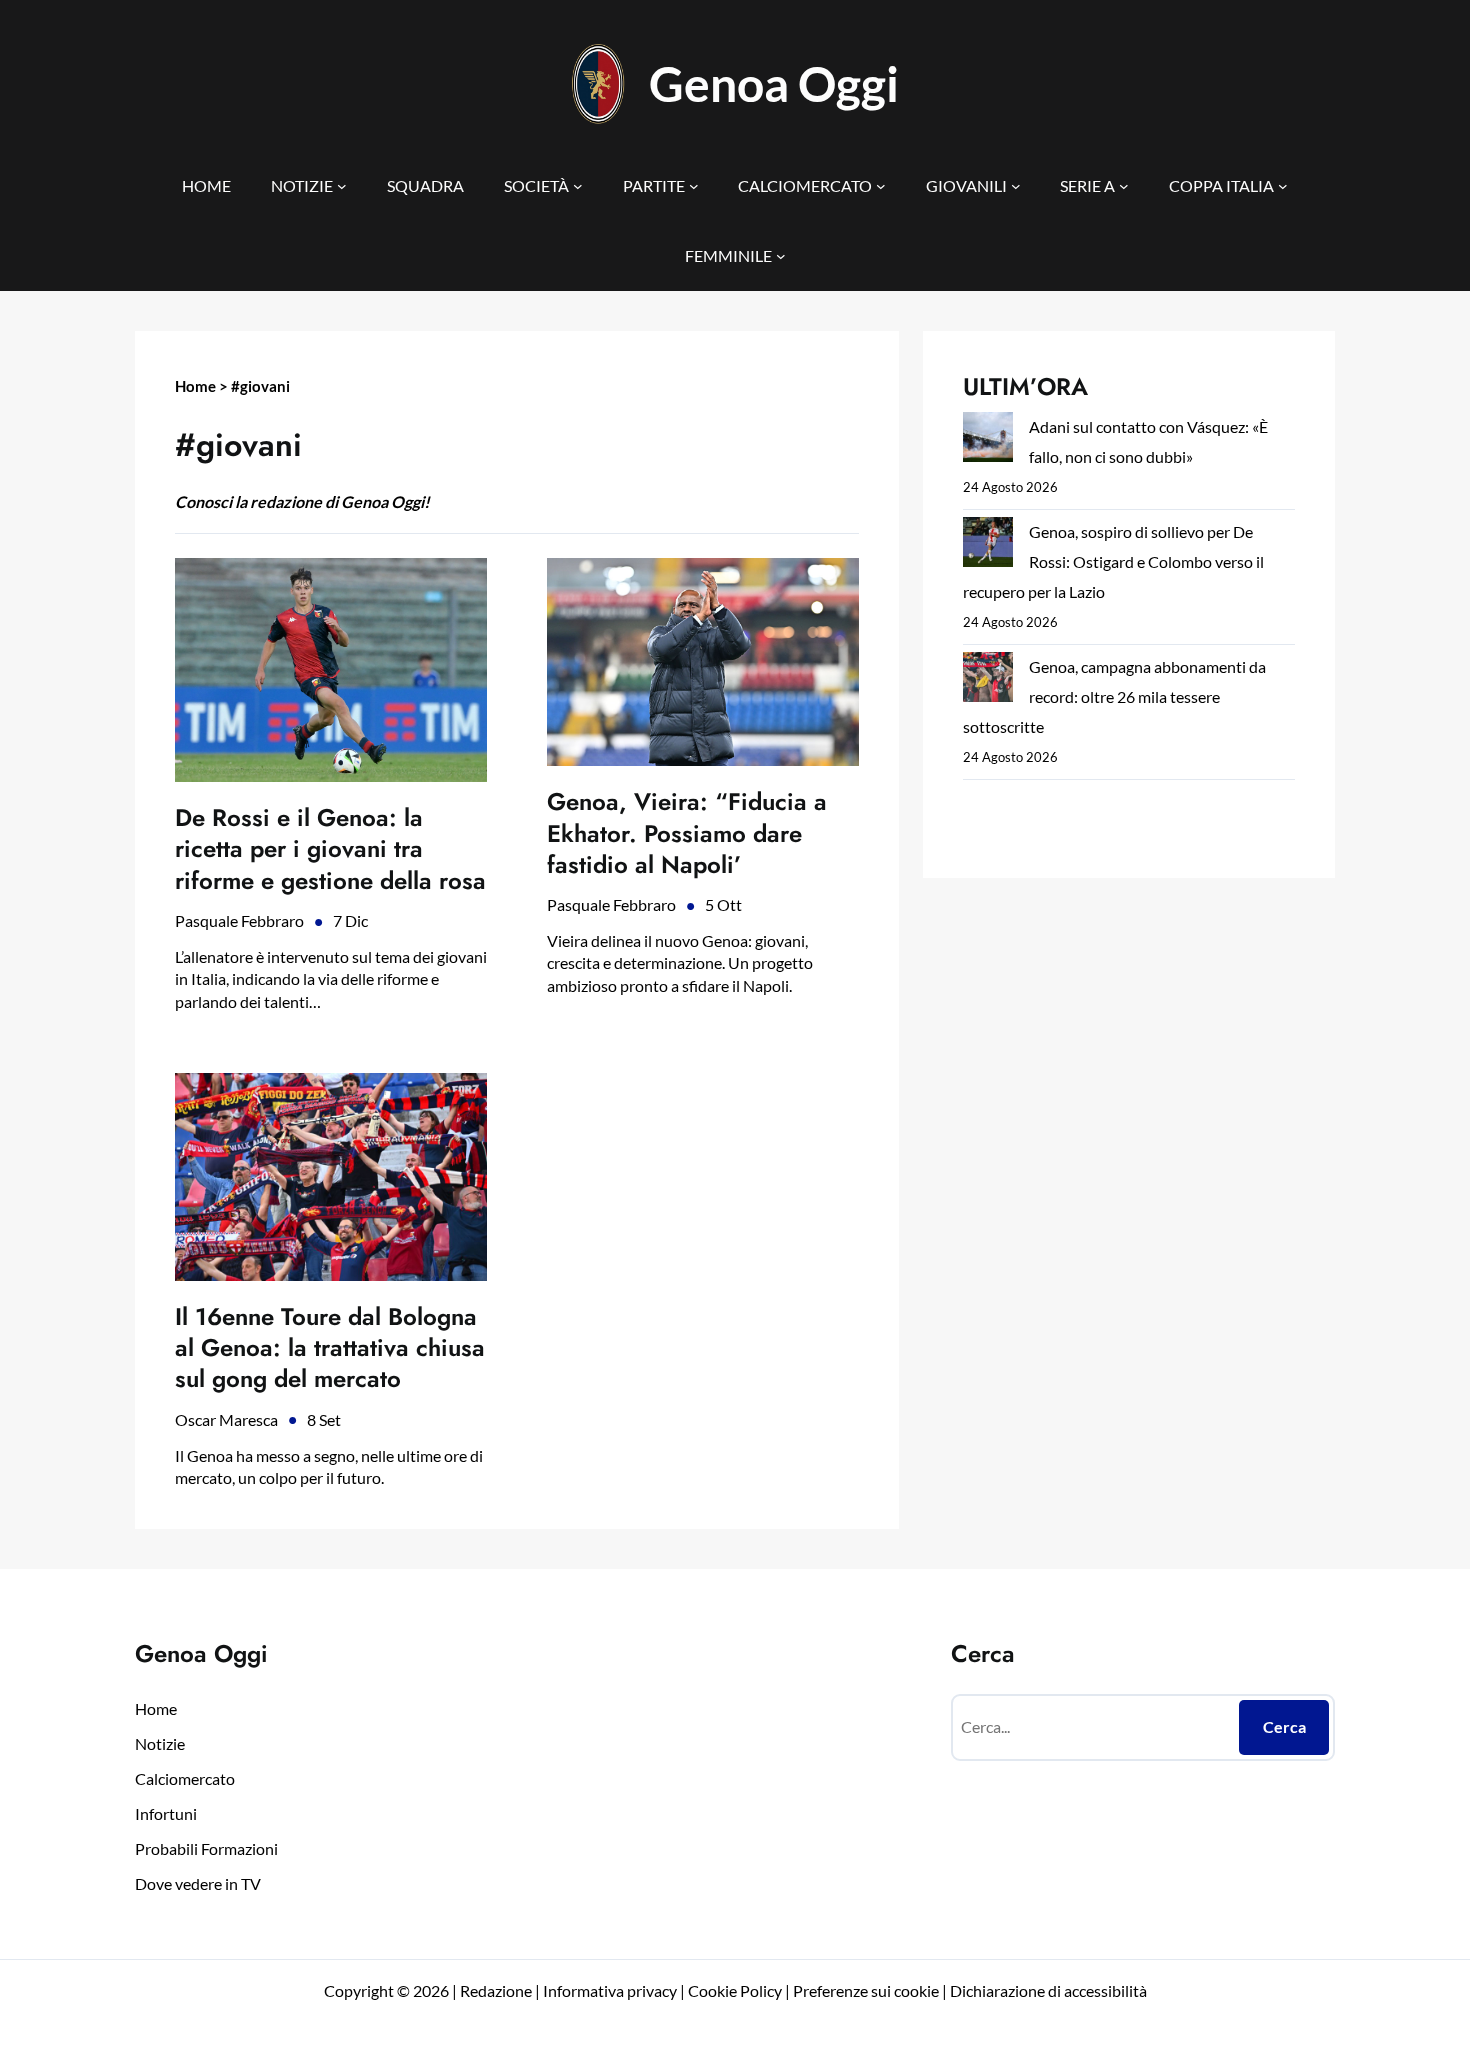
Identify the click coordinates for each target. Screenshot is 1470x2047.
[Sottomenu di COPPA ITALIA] (1283, 186)
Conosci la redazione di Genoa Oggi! (302, 501)
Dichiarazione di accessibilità (1048, 1990)
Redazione (497, 1990)
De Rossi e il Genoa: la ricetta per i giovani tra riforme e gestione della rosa (330, 849)
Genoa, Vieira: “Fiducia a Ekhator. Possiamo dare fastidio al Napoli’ (687, 833)
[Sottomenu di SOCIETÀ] (578, 186)
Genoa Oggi (774, 83)
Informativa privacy (608, 1990)
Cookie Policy (735, 1990)
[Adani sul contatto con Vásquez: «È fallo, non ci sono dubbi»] (988, 441)
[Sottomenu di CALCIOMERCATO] (881, 186)
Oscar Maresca (226, 1419)
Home (195, 386)
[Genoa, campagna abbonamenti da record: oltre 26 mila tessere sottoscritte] (988, 681)
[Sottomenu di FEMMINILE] (781, 256)
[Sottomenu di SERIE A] (1124, 186)
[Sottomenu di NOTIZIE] (342, 186)
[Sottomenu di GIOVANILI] (1016, 186)
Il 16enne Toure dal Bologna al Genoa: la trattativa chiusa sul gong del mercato (330, 1348)
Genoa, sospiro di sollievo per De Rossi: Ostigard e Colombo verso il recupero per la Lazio (1113, 561)
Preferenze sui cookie (866, 1990)
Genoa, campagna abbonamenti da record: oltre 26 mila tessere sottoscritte (1114, 696)
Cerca (1284, 1726)
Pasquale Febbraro (239, 920)
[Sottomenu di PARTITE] (694, 186)
